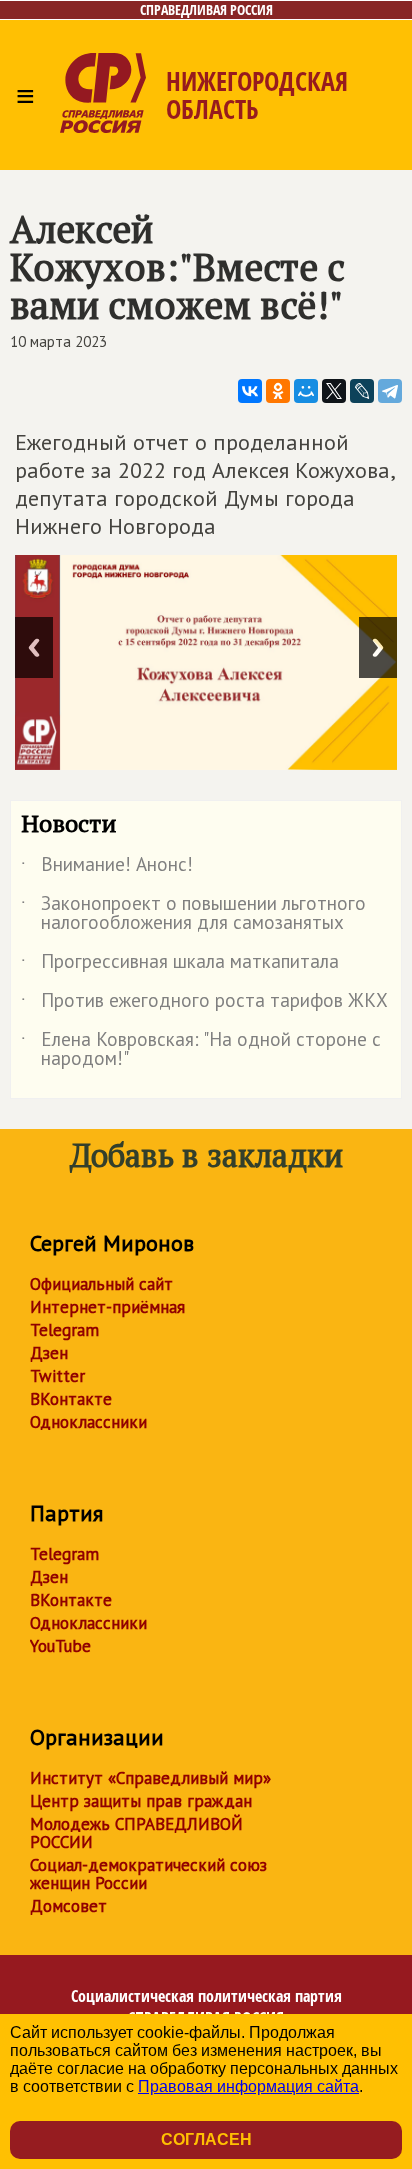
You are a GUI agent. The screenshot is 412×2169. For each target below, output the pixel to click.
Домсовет (68, 1906)
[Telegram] (390, 391)
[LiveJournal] (362, 391)
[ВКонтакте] (250, 391)
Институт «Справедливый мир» (150, 1778)
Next (378, 647)
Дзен (49, 1353)
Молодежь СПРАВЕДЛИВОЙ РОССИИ (136, 1833)
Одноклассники (88, 1422)
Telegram (64, 1330)
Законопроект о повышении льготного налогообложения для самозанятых (193, 914)
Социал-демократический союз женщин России (148, 1874)
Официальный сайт (101, 1284)
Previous (34, 647)
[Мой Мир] (306, 391)
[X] (334, 391)
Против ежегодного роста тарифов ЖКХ (204, 1004)
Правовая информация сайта (248, 2086)
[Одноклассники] (278, 391)
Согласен (206, 2139)
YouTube (60, 1646)
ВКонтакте (71, 1399)
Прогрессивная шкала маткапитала (180, 965)
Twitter (57, 1376)
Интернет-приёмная (107, 1307)
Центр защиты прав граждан (141, 1801)
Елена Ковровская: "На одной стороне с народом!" (201, 1050)
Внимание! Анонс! (107, 868)
